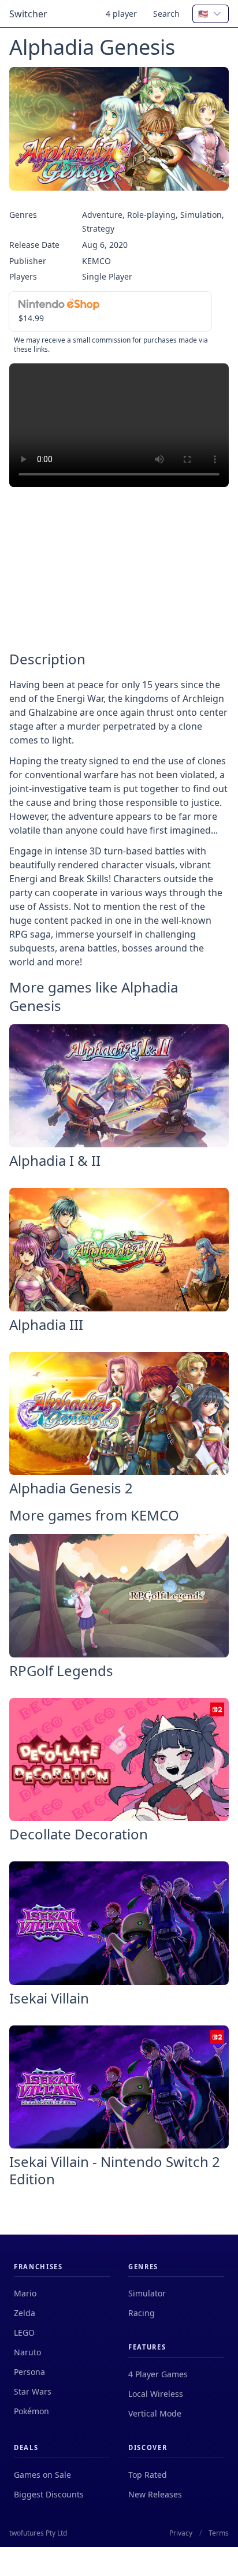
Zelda (25, 2313)
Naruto (27, 2352)
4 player (121, 14)
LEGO (24, 2332)
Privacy (181, 2533)
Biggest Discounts (49, 2494)
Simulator (147, 2293)
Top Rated (148, 2475)
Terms (219, 2533)
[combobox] (211, 14)
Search (166, 14)
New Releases (155, 2494)
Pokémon (31, 2411)
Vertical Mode (155, 2413)
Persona (29, 2372)
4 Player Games (158, 2374)
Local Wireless (156, 2394)
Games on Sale (42, 2475)
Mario (25, 2293)
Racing (142, 2313)
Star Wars (33, 2391)
